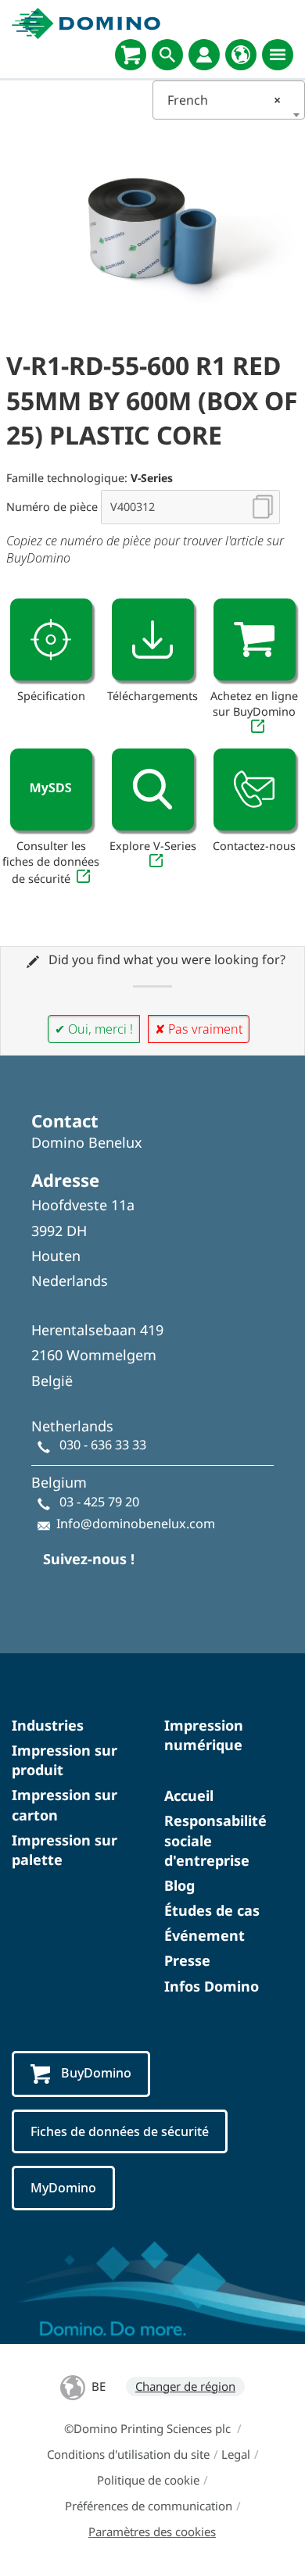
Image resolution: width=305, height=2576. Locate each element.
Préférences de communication (149, 2506)
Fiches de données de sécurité (120, 2131)
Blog (179, 1885)
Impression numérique (204, 1735)
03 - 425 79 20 (99, 1502)
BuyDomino (96, 2073)
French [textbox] (224, 100)
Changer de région (185, 2386)
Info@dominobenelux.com (136, 1524)
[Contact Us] (255, 790)
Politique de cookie (148, 2480)
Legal (236, 2454)
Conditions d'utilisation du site (128, 2454)
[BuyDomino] (131, 55)
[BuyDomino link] (255, 640)
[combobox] (229, 100)
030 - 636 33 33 (103, 1445)
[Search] (167, 55)
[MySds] (51, 790)
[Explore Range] (153, 790)
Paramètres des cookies (152, 2531)
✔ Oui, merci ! (94, 1029)
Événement (205, 1935)
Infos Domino (212, 1986)
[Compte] (204, 55)
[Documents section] (153, 640)
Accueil (189, 1795)
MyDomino (63, 2188)
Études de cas (212, 1910)
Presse (187, 1960)
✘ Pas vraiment (199, 1029)
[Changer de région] (241, 55)
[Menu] (278, 55)
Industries (48, 1725)
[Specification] (51, 640)
